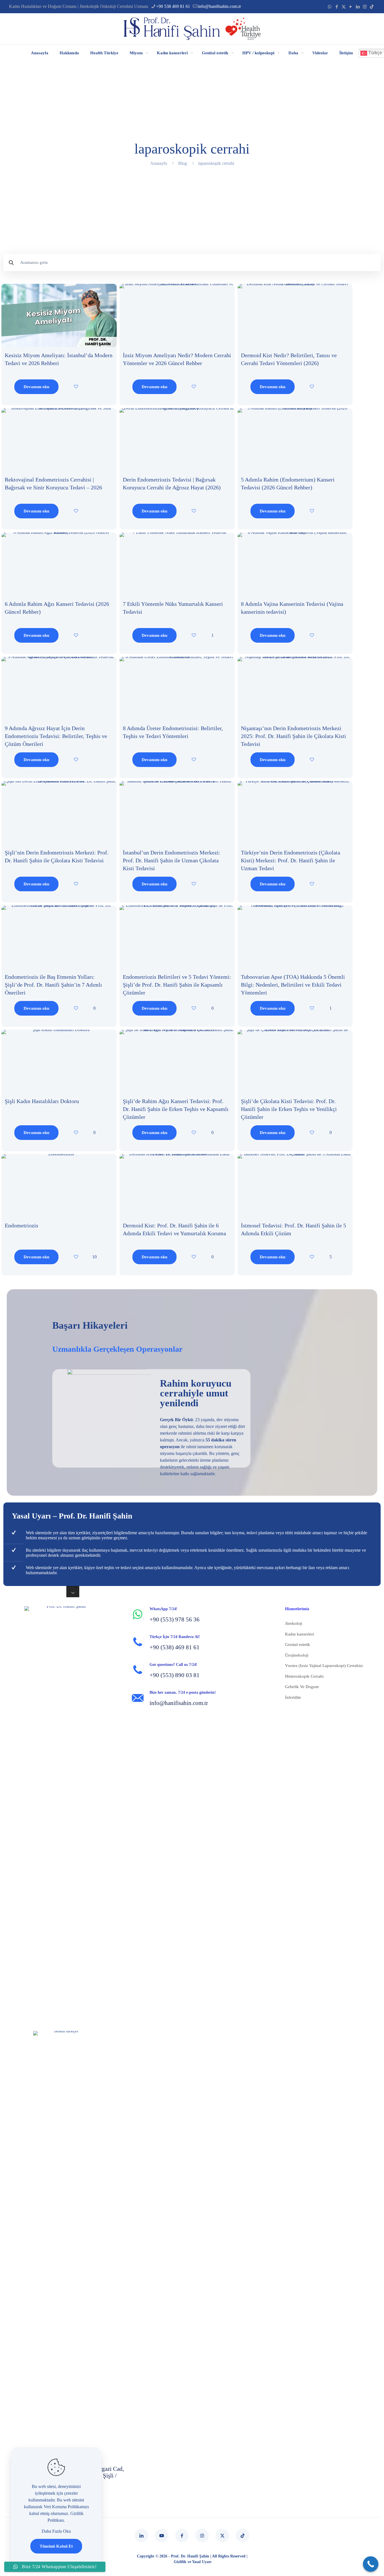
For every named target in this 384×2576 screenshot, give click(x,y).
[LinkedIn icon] (358, 7)
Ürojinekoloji (297, 1655)
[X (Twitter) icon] (344, 7)
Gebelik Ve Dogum (302, 1687)
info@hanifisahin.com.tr (219, 6)
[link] (59, 315)
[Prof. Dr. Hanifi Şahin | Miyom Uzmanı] (192, 29)
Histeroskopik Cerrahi (304, 1676)
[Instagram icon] (365, 7)
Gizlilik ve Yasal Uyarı (193, 2562)
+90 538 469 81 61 (173, 6)
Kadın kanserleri (300, 1634)
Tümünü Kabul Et (56, 2546)
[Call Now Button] (371, 2564)
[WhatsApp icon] (330, 7)
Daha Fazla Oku (56, 2531)
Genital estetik (298, 1644)
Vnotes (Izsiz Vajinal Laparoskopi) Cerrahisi (324, 1666)
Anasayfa (159, 163)
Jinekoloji (294, 1623)
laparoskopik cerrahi (216, 163)
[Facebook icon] (337, 7)
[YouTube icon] (351, 7)
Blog (183, 163)
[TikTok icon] (372, 7)
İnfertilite (293, 1697)
